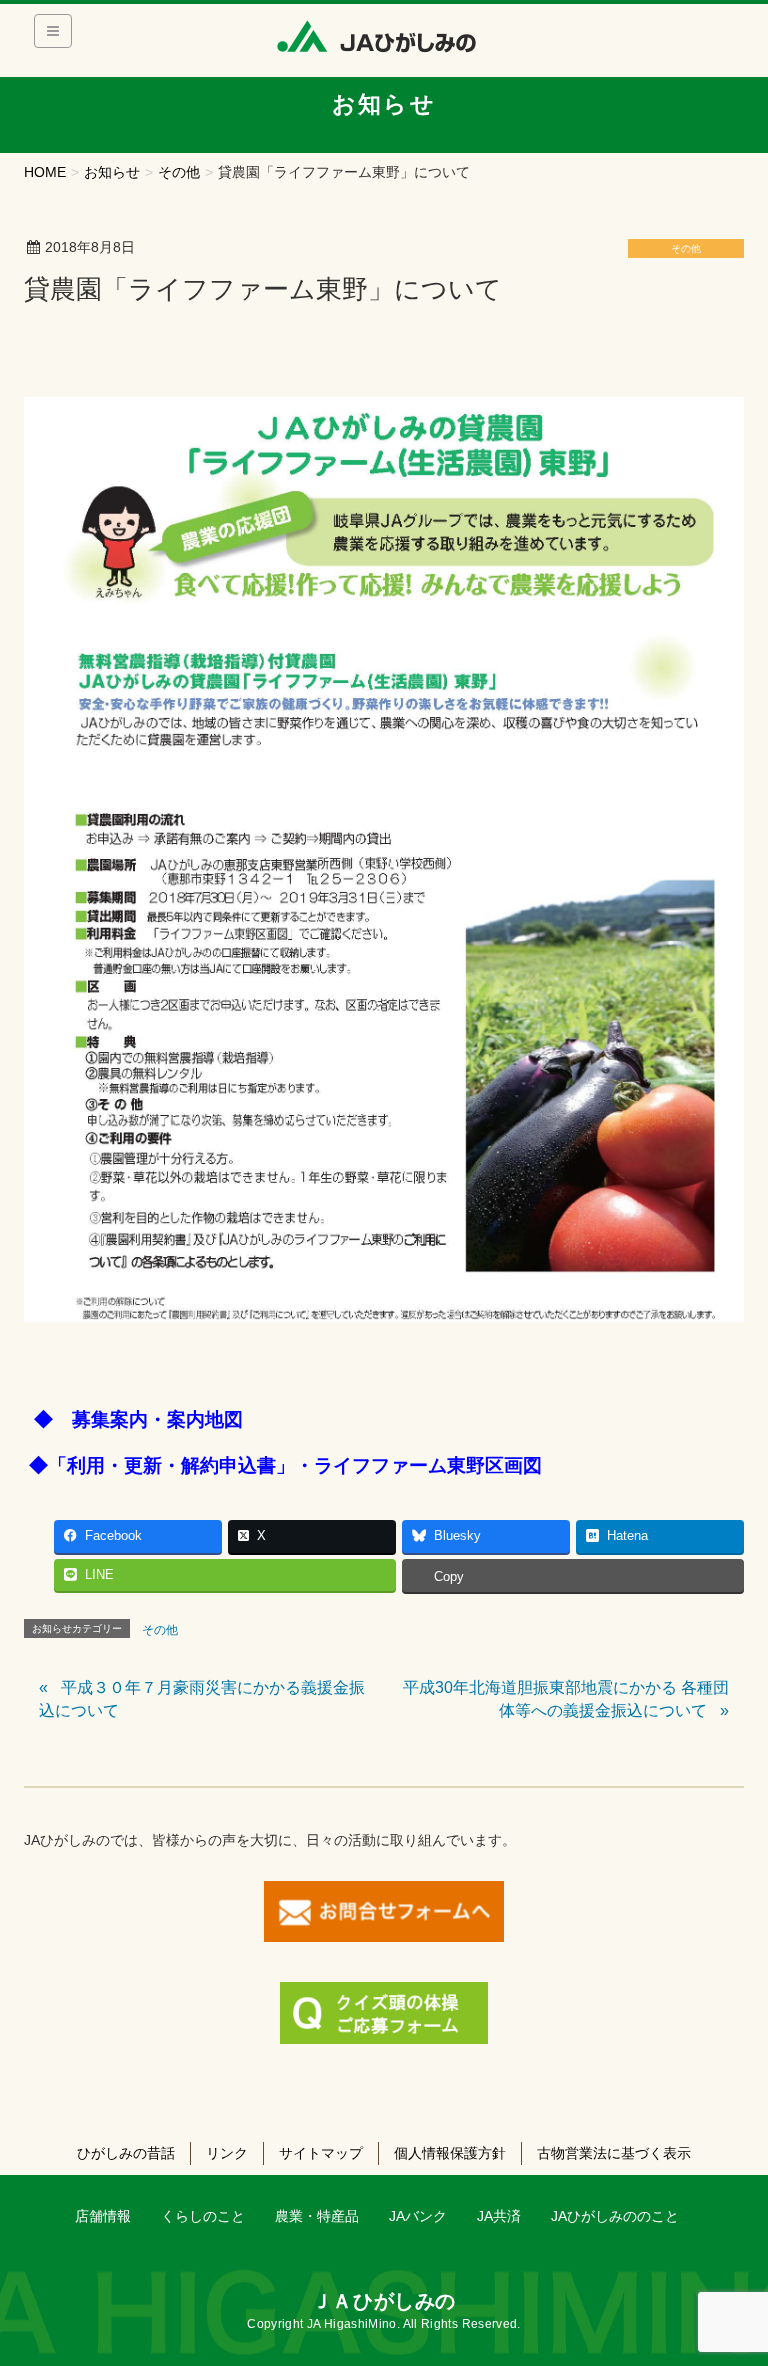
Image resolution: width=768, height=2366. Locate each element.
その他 (686, 248)
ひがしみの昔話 (126, 2153)
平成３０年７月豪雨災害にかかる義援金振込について (202, 1698)
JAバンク (418, 2216)
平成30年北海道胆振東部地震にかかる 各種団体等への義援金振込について (566, 1698)
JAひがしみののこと (615, 2216)
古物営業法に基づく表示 (614, 2153)
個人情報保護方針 (450, 2153)
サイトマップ (321, 2153)
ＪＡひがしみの (384, 2301)
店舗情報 (103, 2216)
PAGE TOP (731, 2277)
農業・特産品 (317, 2216)
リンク (227, 2153)
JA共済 (499, 2216)
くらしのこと (203, 2216)
